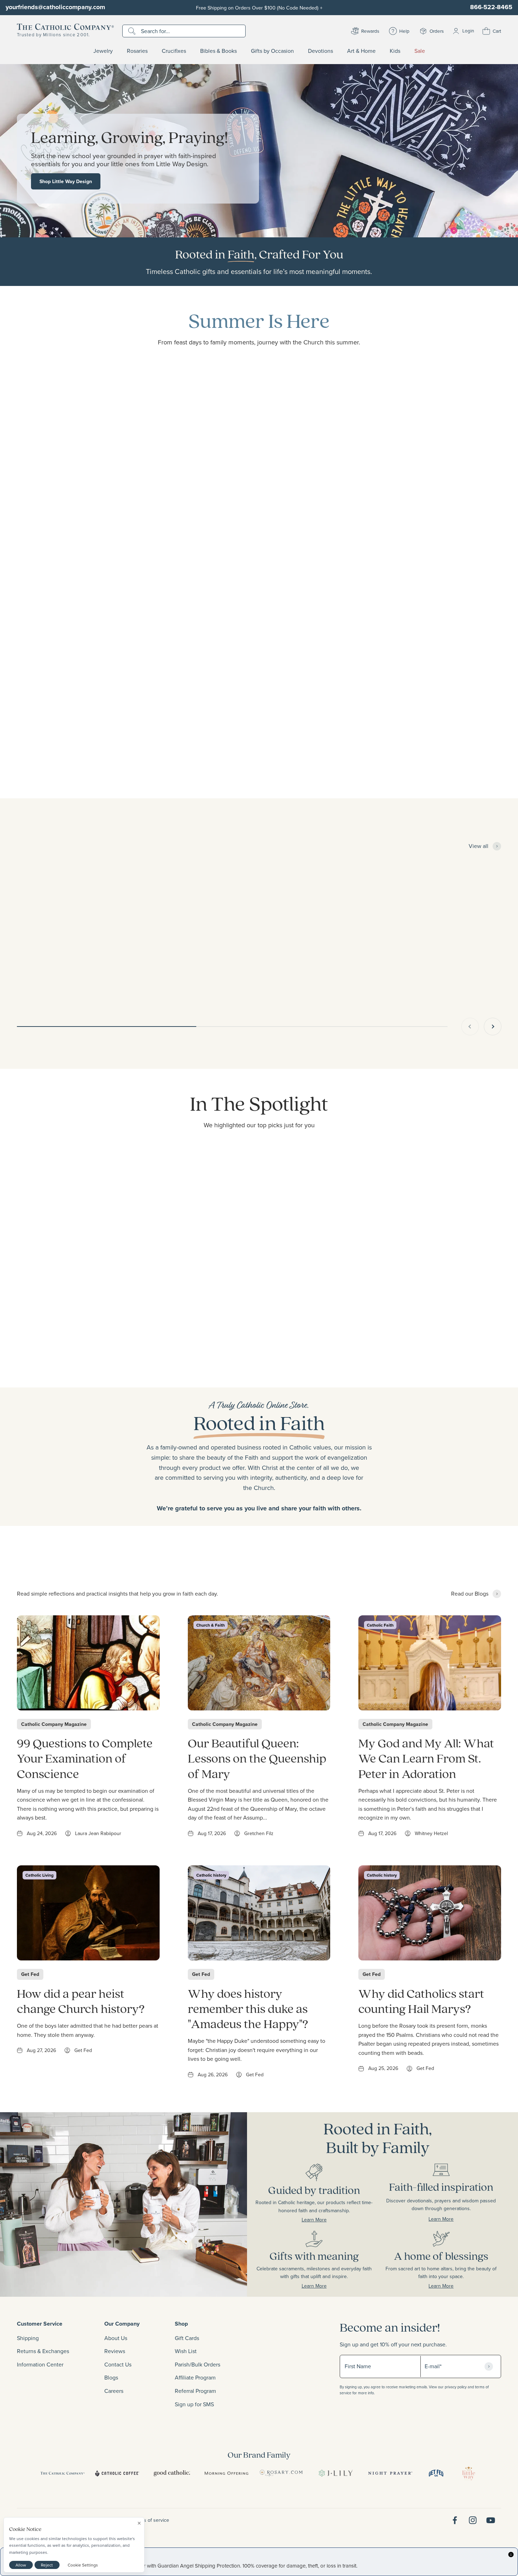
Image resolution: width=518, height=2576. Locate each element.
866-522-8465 (491, 7)
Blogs (111, 2377)
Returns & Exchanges (43, 2351)
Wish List (186, 2351)
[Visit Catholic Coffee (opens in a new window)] (117, 2473)
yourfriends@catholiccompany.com (55, 7)
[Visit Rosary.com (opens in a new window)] (281, 2473)
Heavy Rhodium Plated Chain (251, 970)
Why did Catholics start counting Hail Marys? (421, 2001)
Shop (181, 2324)
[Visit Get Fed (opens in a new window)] (436, 2473)
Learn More (290, 2220)
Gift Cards (187, 2338)
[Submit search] (133, 31)
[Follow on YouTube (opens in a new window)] (491, 2520)
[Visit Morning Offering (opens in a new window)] (226, 2473)
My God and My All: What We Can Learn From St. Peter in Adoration (426, 1758)
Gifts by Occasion (272, 51)
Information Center (40, 2364)
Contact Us (118, 2364)
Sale (420, 51)
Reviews (115, 2351)
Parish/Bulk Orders (198, 2364)
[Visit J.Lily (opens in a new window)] (336, 2473)
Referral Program (195, 2391)
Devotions (320, 51)
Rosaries (137, 51)
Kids (395, 51)
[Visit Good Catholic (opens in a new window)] (172, 2473)
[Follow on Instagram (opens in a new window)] (473, 2520)
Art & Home (361, 51)
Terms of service (151, 2520)
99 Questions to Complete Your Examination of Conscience (85, 1758)
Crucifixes (174, 51)
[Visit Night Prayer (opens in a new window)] (390, 2473)
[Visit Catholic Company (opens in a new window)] (63, 2473)
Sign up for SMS (194, 2404)
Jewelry (103, 51)
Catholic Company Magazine (54, 1724)
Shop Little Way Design (66, 181)
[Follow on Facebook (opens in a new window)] (455, 2520)
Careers (114, 2391)
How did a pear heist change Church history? (81, 2001)
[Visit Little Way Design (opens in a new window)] (469, 2473)
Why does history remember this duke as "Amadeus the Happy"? (248, 2008)
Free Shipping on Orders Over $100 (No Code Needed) (259, 8)
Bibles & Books (218, 51)
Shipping (28, 2338)
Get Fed (30, 1974)
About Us (116, 2338)
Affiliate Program (195, 2377)
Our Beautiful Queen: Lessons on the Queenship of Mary (257, 1758)
